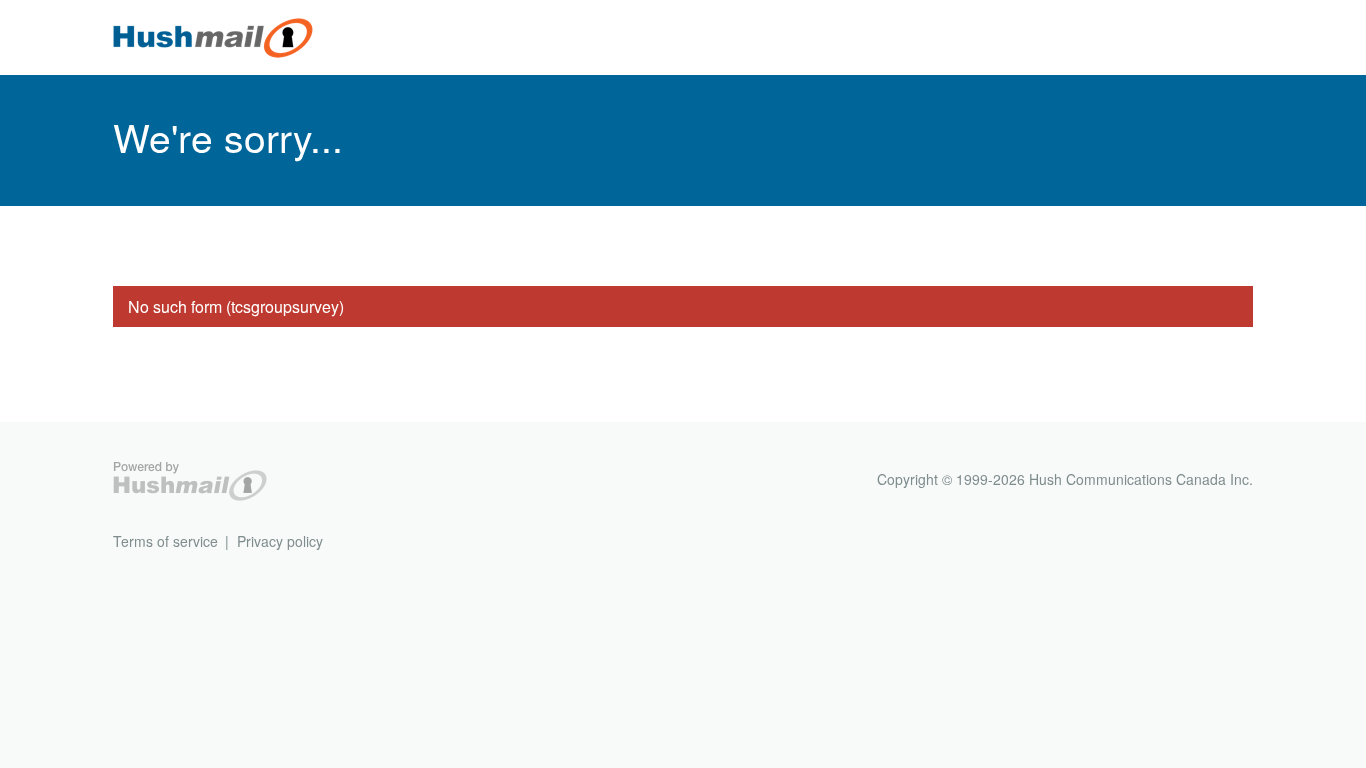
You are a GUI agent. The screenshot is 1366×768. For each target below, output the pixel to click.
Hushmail (190, 481)
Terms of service (165, 541)
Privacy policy (280, 541)
